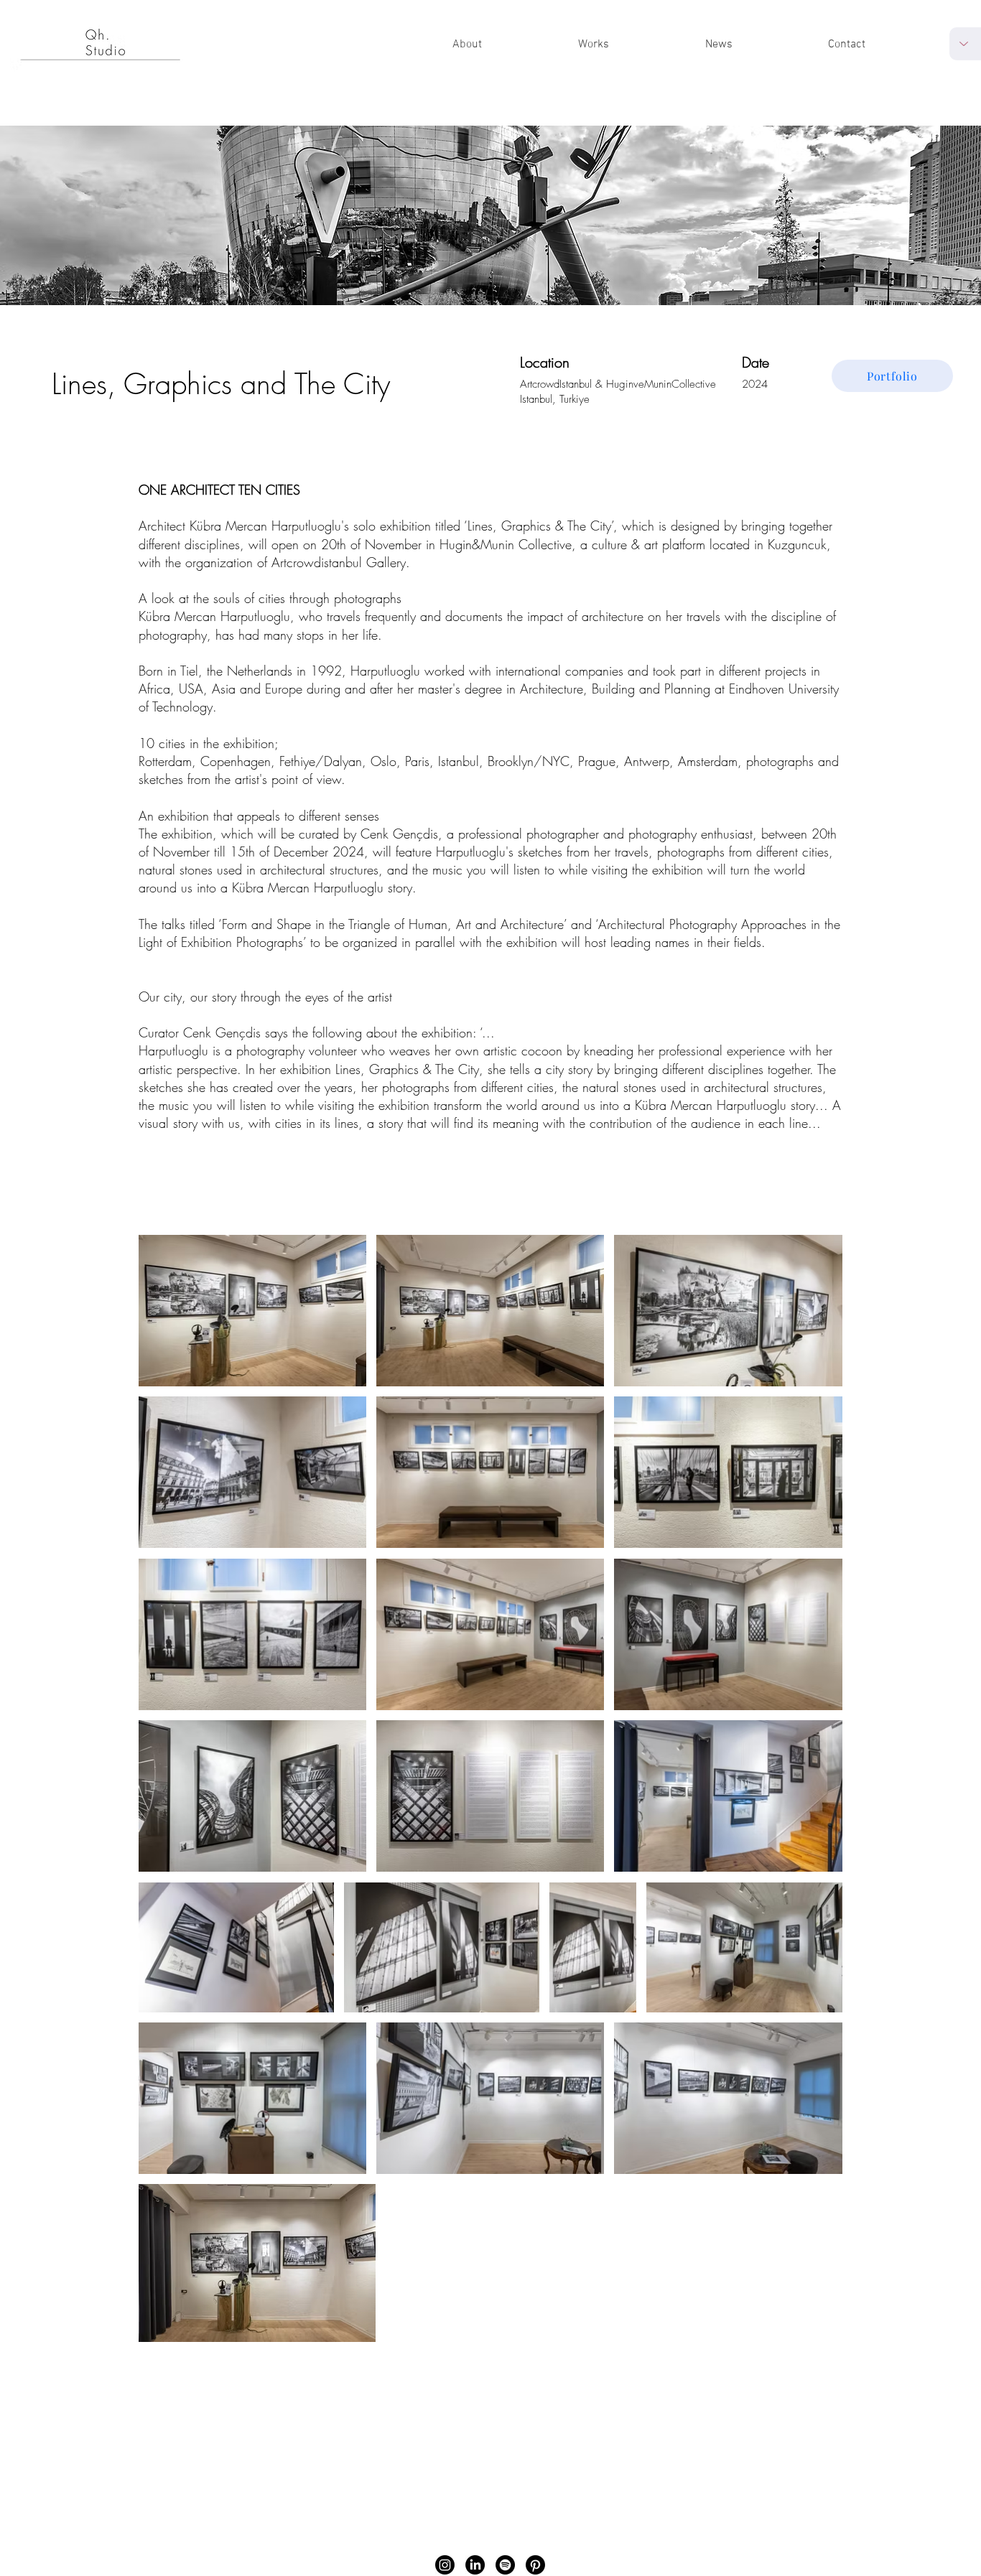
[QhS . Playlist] (505, 2565)
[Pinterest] (535, 2565)
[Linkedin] (475, 2565)
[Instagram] (445, 2565)
